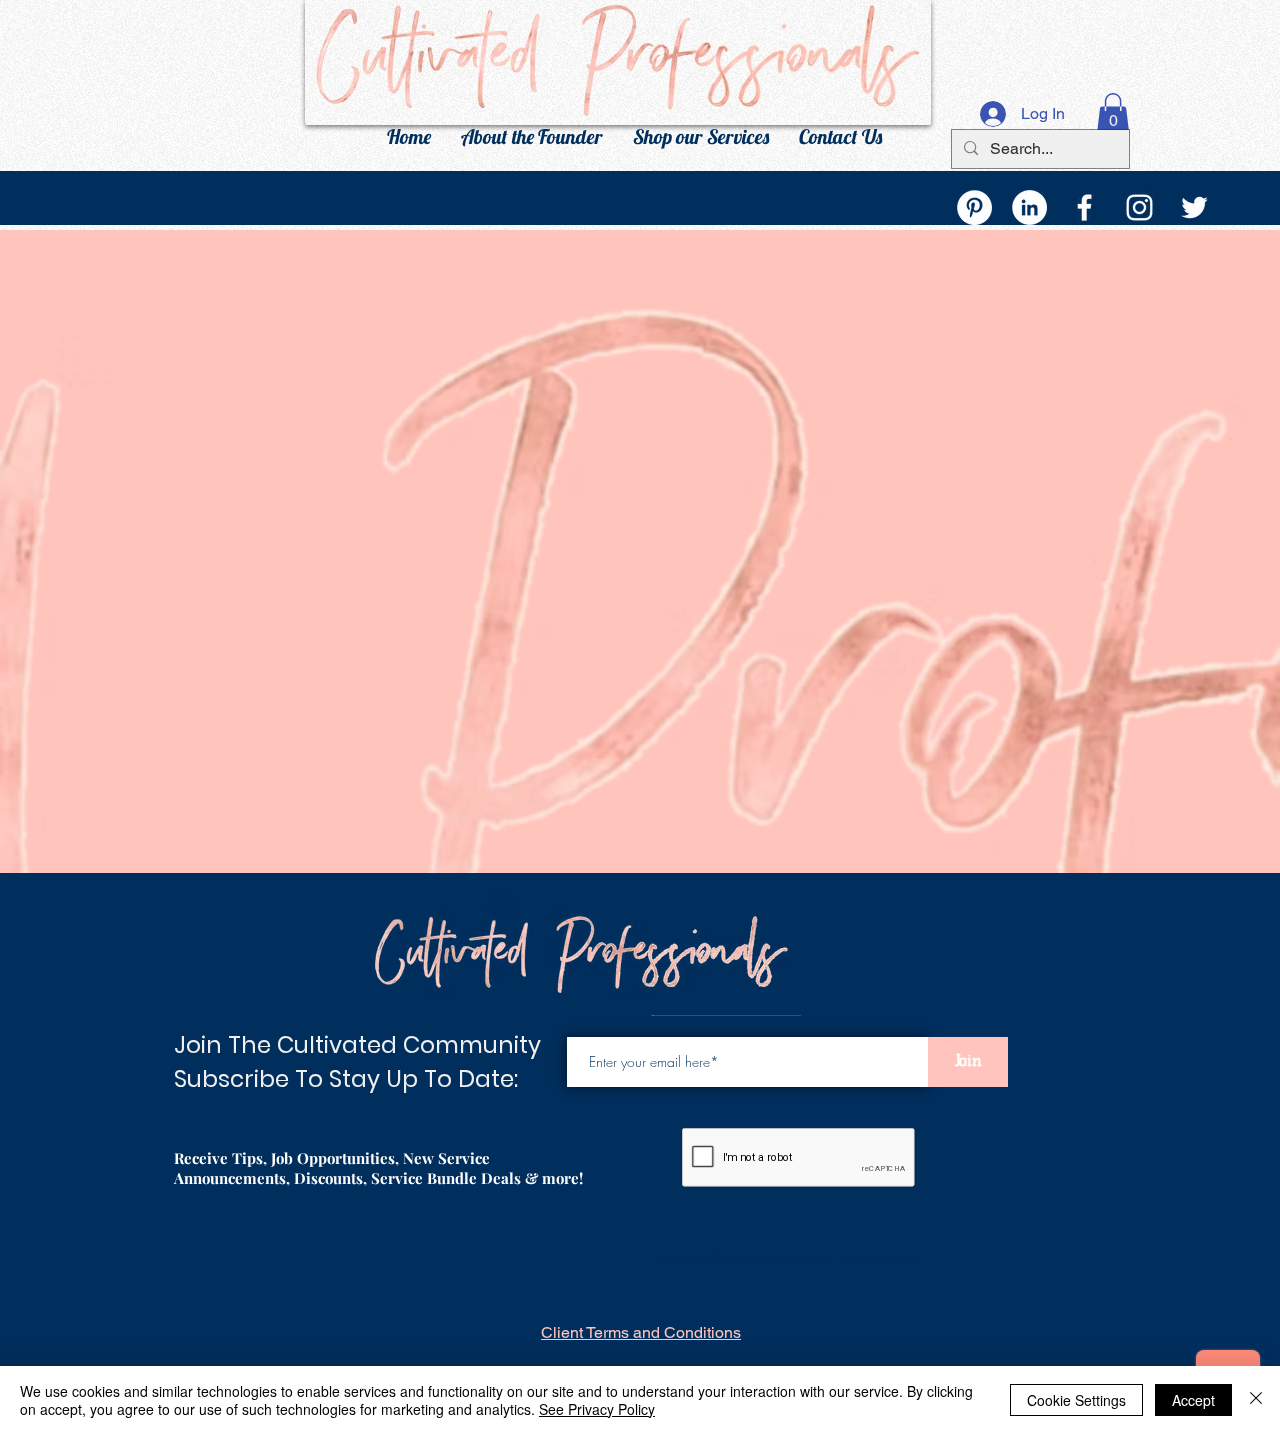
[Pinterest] (974, 207)
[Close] (1256, 1400)
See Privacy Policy (597, 1409)
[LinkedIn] (1029, 207)
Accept (1193, 1400)
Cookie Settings (1076, 1400)
